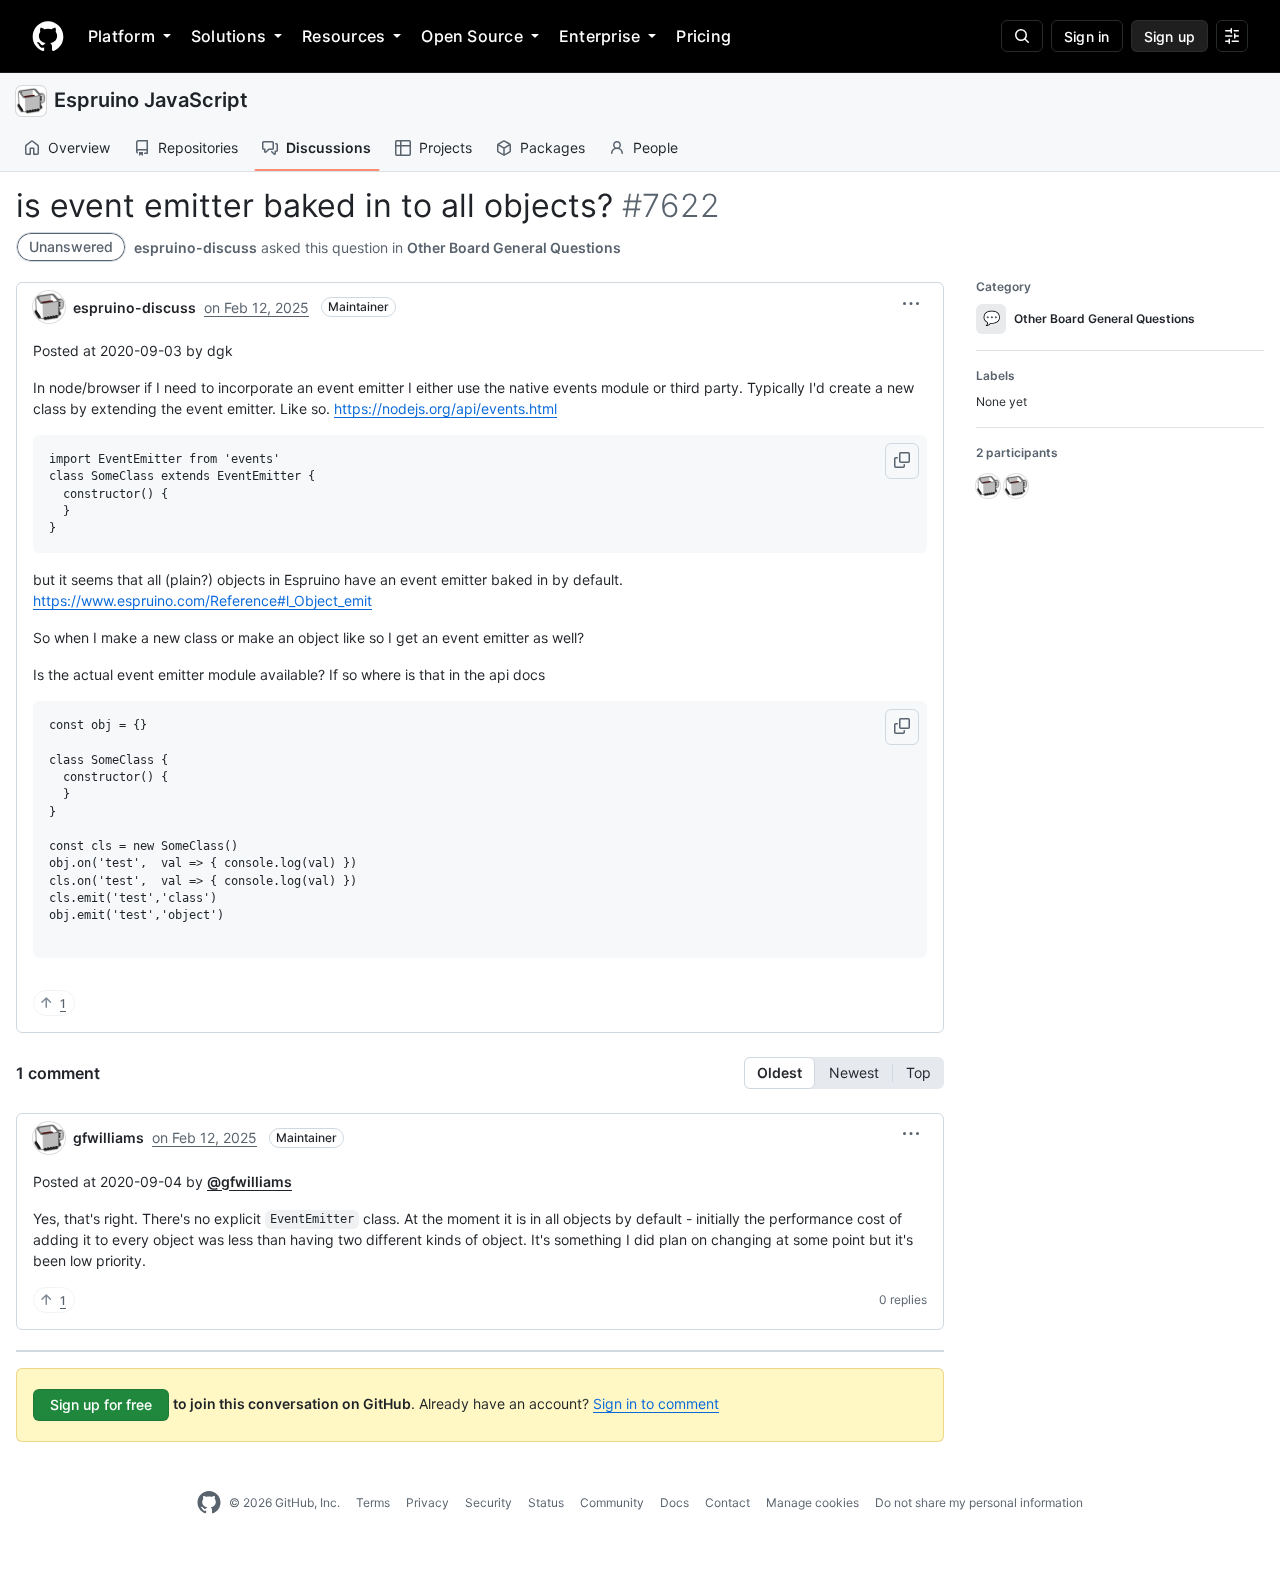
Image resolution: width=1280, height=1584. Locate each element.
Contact (727, 1502)
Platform (121, 36)
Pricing (703, 36)
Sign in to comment (656, 1403)
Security (488, 1502)
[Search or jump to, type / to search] (1022, 36)
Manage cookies (812, 1502)
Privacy (427, 1502)
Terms (373, 1502)
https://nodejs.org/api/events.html (445, 408)
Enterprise (599, 36)
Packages (552, 147)
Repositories (198, 147)
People (655, 147)
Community (612, 1502)
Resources (343, 36)
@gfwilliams (249, 1181)
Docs (674, 1502)
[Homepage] (48, 36)
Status (546, 1502)
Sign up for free (101, 1404)
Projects (445, 147)
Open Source (472, 36)
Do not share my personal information (979, 1502)
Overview (79, 147)
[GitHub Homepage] (209, 1503)
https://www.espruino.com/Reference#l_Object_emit (202, 600)
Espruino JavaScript (151, 100)
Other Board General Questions (514, 247)
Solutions (228, 36)
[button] (911, 304)
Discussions (328, 147)
